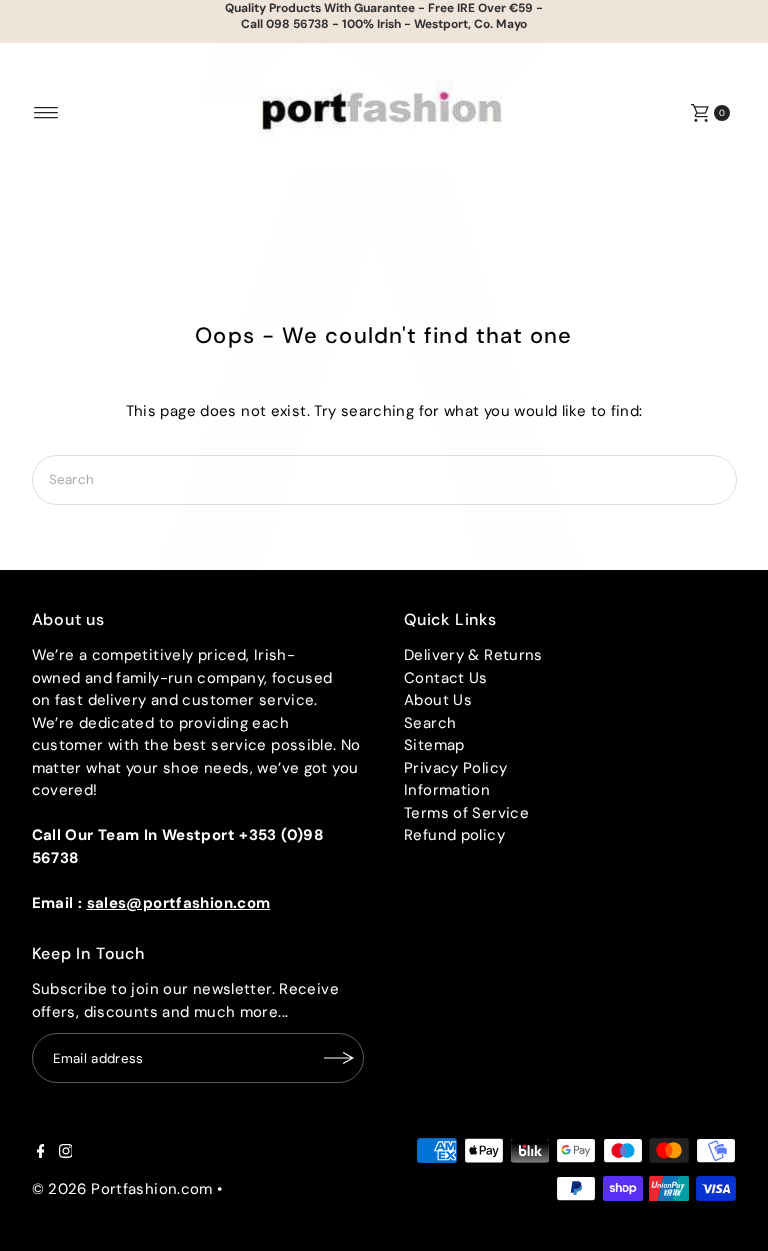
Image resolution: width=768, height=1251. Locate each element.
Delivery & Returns (473, 655)
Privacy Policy (455, 768)
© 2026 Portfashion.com (122, 1189)
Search (430, 723)
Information (447, 790)
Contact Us (446, 678)
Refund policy (454, 835)
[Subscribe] (339, 1058)
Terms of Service (466, 813)
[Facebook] (41, 1153)
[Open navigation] (46, 113)
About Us (438, 700)
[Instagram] (66, 1153)
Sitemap (434, 745)
